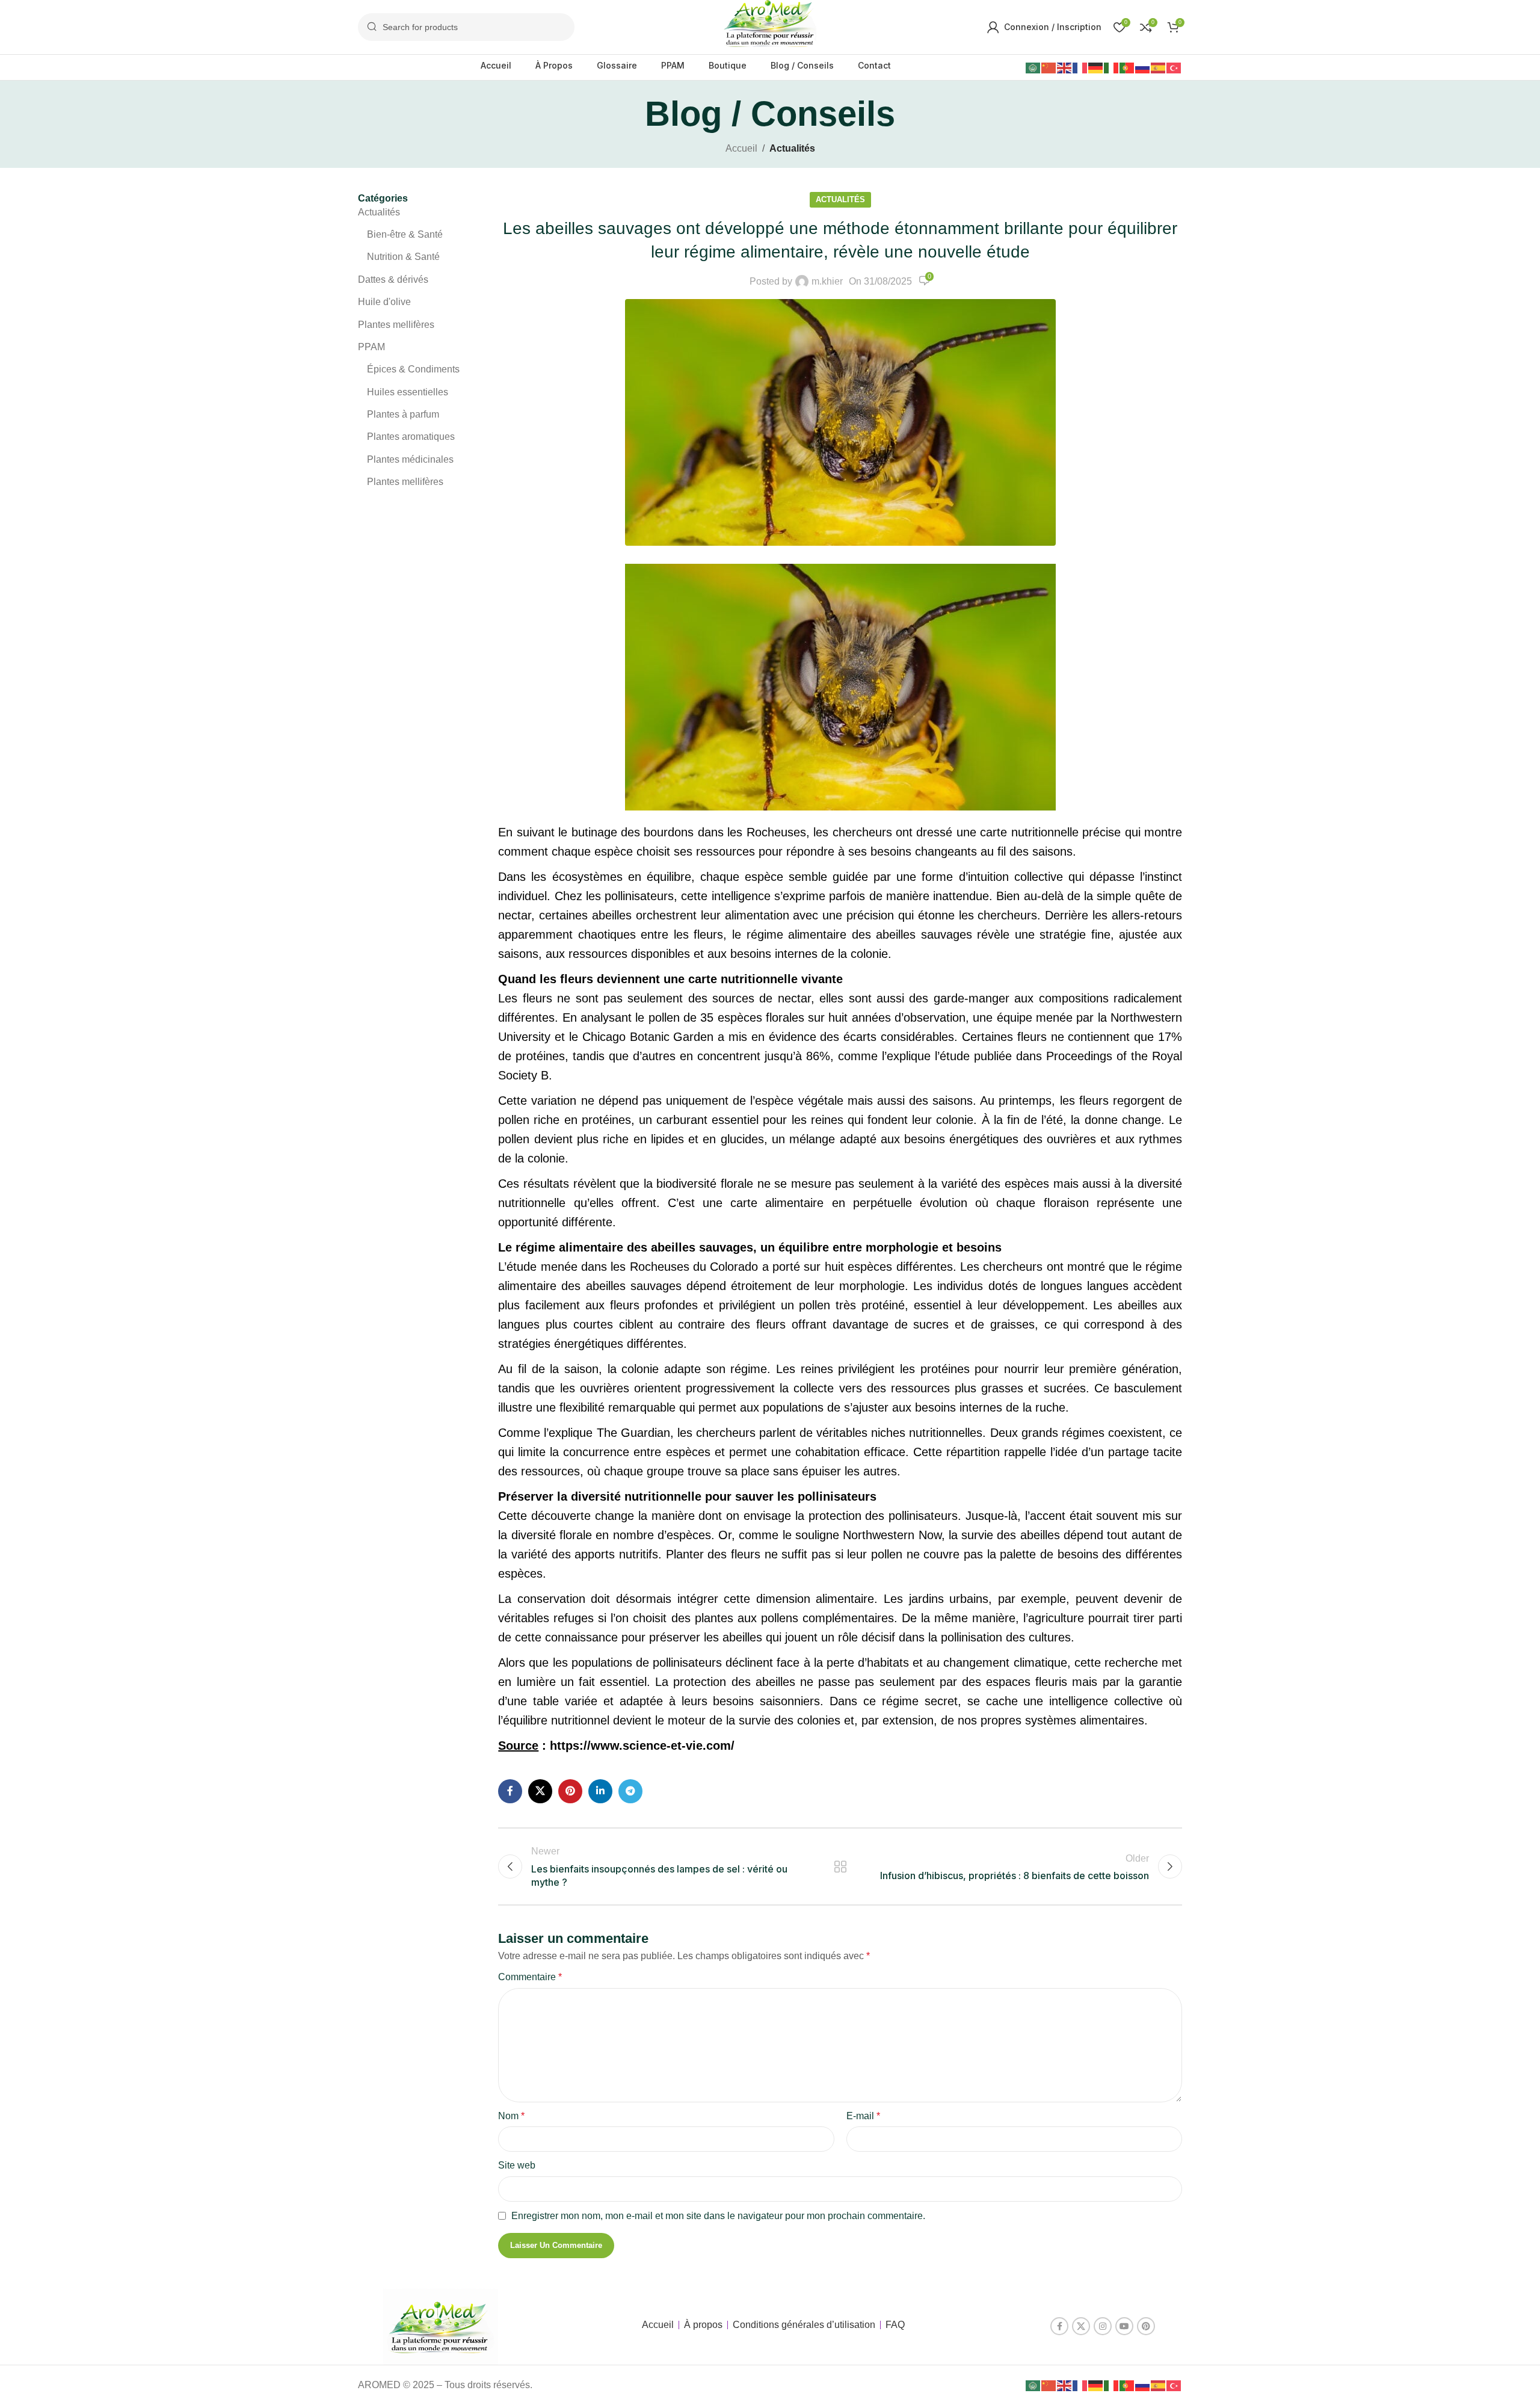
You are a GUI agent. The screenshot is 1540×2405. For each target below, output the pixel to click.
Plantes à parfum (403, 414)
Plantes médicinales (410, 459)
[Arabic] (1033, 67)
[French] (1080, 67)
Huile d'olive (384, 302)
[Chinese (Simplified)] (1049, 67)
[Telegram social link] (630, 1791)
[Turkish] (1174, 67)
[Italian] (1112, 67)
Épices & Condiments (413, 369)
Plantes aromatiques (411, 437)
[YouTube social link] (1124, 2326)
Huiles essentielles (408, 392)
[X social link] (540, 1791)
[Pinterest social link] (570, 1791)
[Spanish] (1159, 67)
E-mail (863, 2116)
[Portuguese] (1127, 67)
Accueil (741, 148)
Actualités (792, 148)
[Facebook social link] (510, 1791)
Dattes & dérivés (393, 279)
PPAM (371, 347)
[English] (1065, 67)
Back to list (840, 1866)
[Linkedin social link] (600, 1791)
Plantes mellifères (396, 325)
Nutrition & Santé (403, 257)
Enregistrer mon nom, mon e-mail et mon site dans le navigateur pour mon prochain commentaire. (718, 2216)
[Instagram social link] (1103, 2326)
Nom (511, 2116)
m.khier (827, 281)
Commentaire (530, 1977)
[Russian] (1143, 67)
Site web (517, 2165)
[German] (1096, 67)
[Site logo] (770, 26)
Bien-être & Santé (405, 234)
